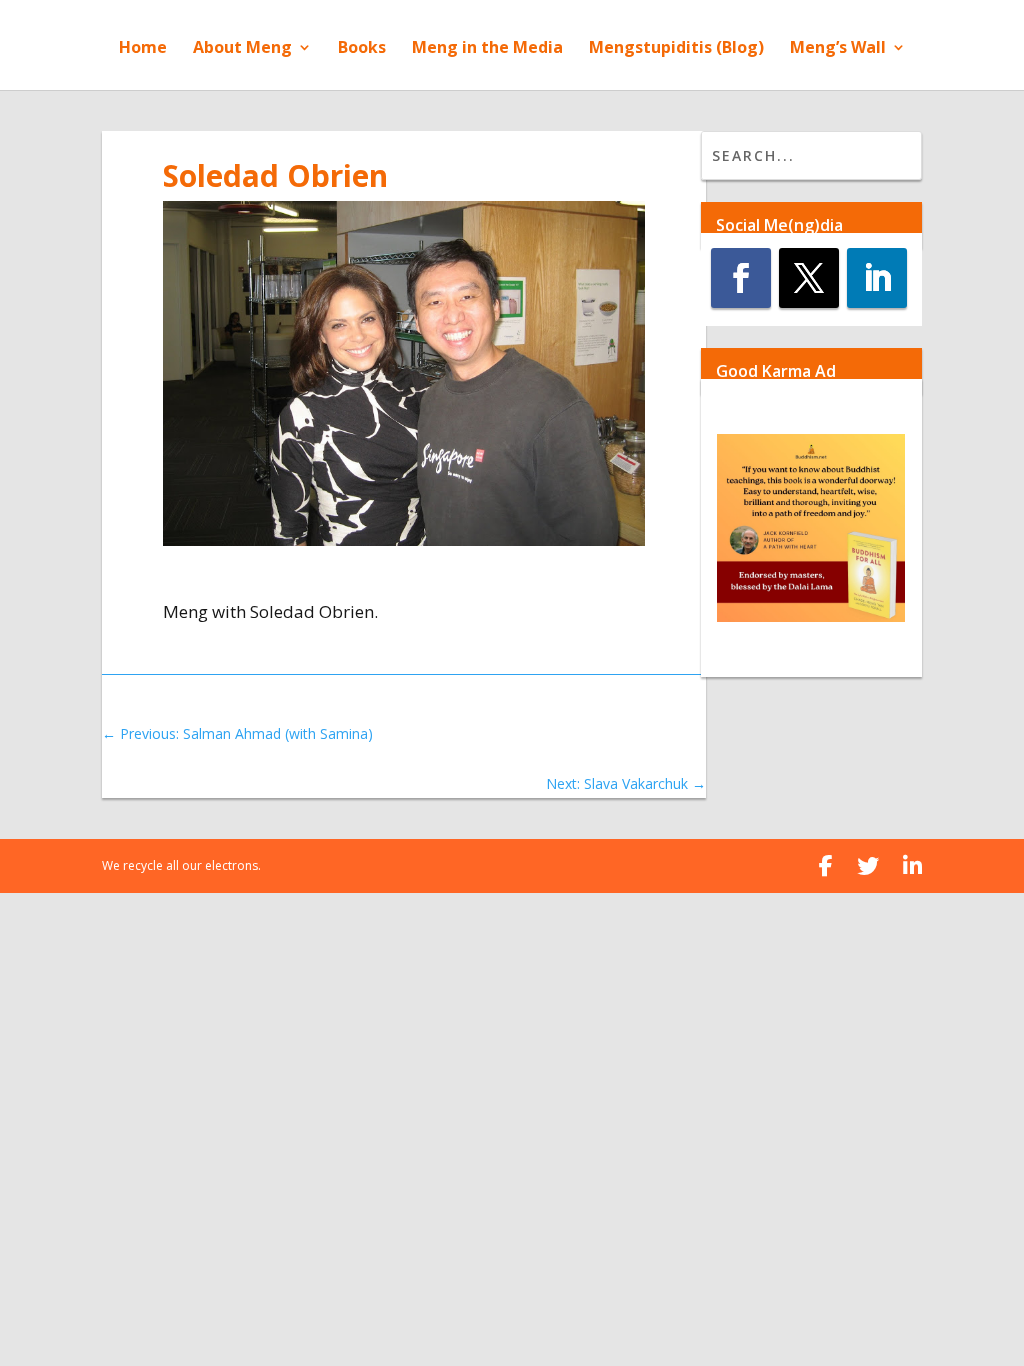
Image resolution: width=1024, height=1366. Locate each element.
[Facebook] (826, 866)
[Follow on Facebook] (741, 278)
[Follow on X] (809, 278)
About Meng (242, 49)
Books (362, 49)
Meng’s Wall (838, 49)
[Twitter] (868, 866)
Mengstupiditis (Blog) (676, 49)
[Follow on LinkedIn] (877, 278)
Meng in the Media (487, 49)
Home (143, 49)
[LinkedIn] (912, 866)
